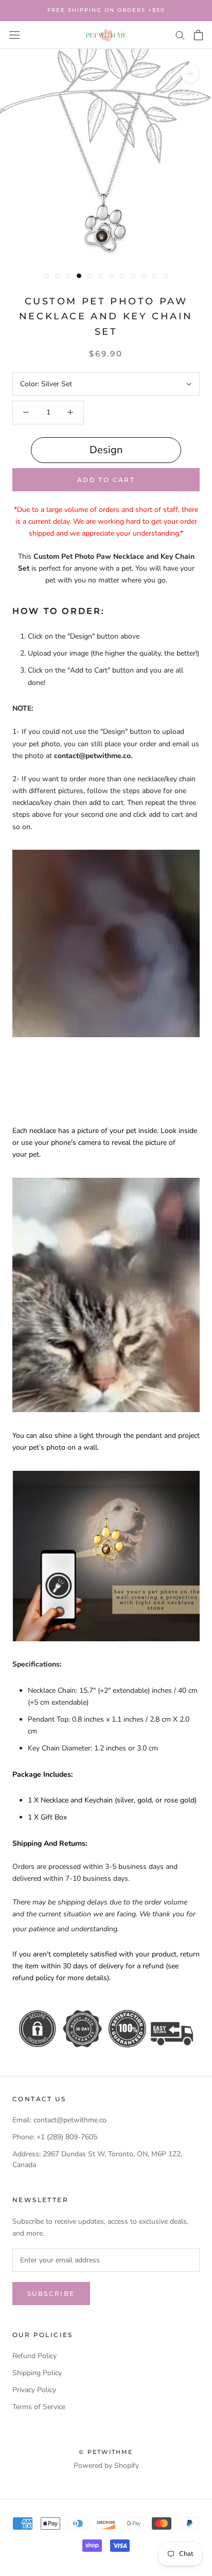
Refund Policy (34, 2356)
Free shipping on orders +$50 (106, 10)
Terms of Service (39, 2407)
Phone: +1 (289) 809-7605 (55, 2137)
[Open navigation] (14, 35)
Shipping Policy (37, 2373)
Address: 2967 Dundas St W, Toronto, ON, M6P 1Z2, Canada (97, 2159)
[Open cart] (198, 35)
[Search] (180, 35)
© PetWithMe (106, 2452)
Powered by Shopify (106, 2466)
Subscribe (51, 2294)
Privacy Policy (34, 2390)
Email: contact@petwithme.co (59, 2120)
